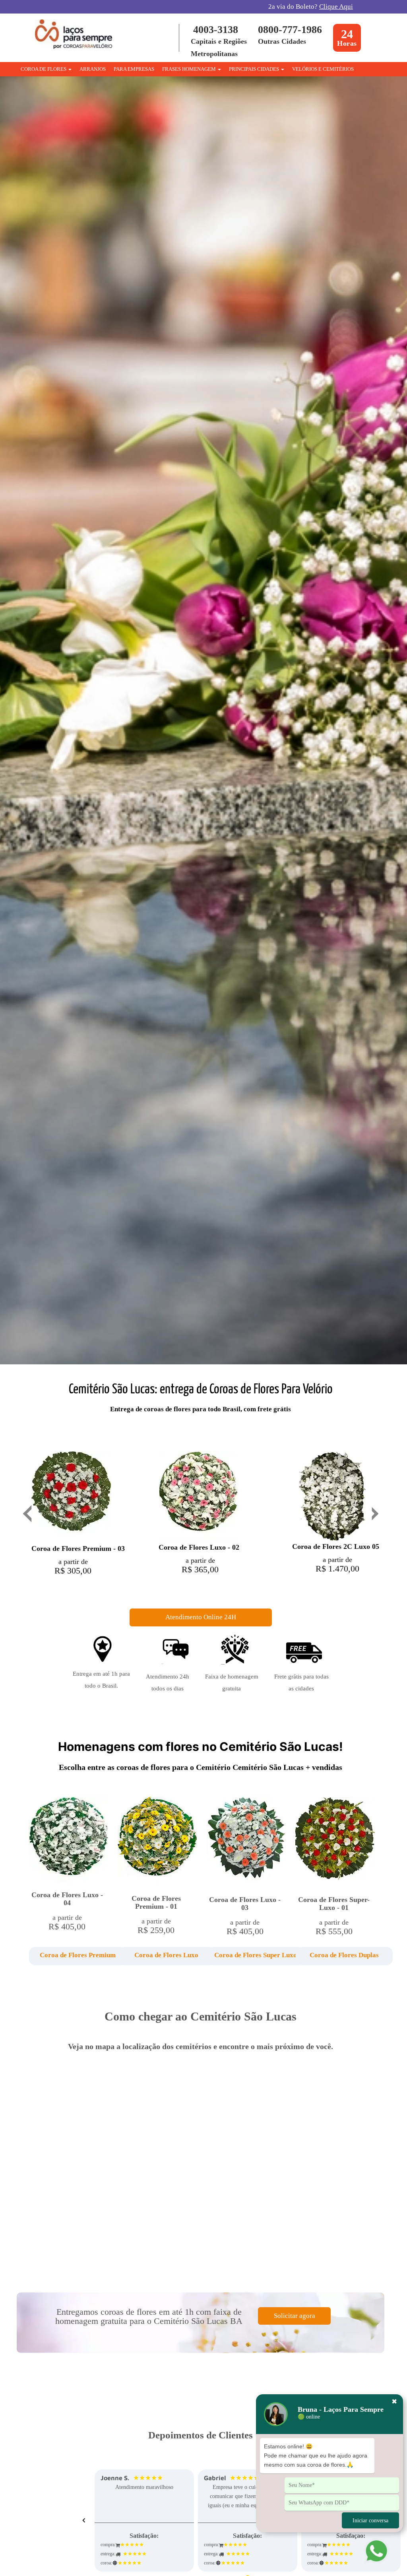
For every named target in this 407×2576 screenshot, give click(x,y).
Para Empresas (134, 69)
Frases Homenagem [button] (190, 69)
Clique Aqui (336, 7)
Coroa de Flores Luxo (166, 1955)
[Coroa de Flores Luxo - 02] (198, 1496)
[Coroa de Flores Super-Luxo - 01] (335, 1843)
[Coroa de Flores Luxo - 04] (68, 1841)
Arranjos (93, 69)
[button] (67, 1956)
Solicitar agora (295, 2316)
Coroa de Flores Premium (78, 1955)
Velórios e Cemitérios (323, 69)
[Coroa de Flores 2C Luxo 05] (332, 1496)
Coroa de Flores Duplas (344, 1955)
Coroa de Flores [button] (44, 69)
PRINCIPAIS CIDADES (255, 69)
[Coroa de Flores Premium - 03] (71, 1497)
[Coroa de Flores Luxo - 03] (246, 1843)
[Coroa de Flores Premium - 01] (157, 1842)
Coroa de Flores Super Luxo (256, 1955)
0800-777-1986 (290, 30)
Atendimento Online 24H (201, 1617)
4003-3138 (216, 30)
